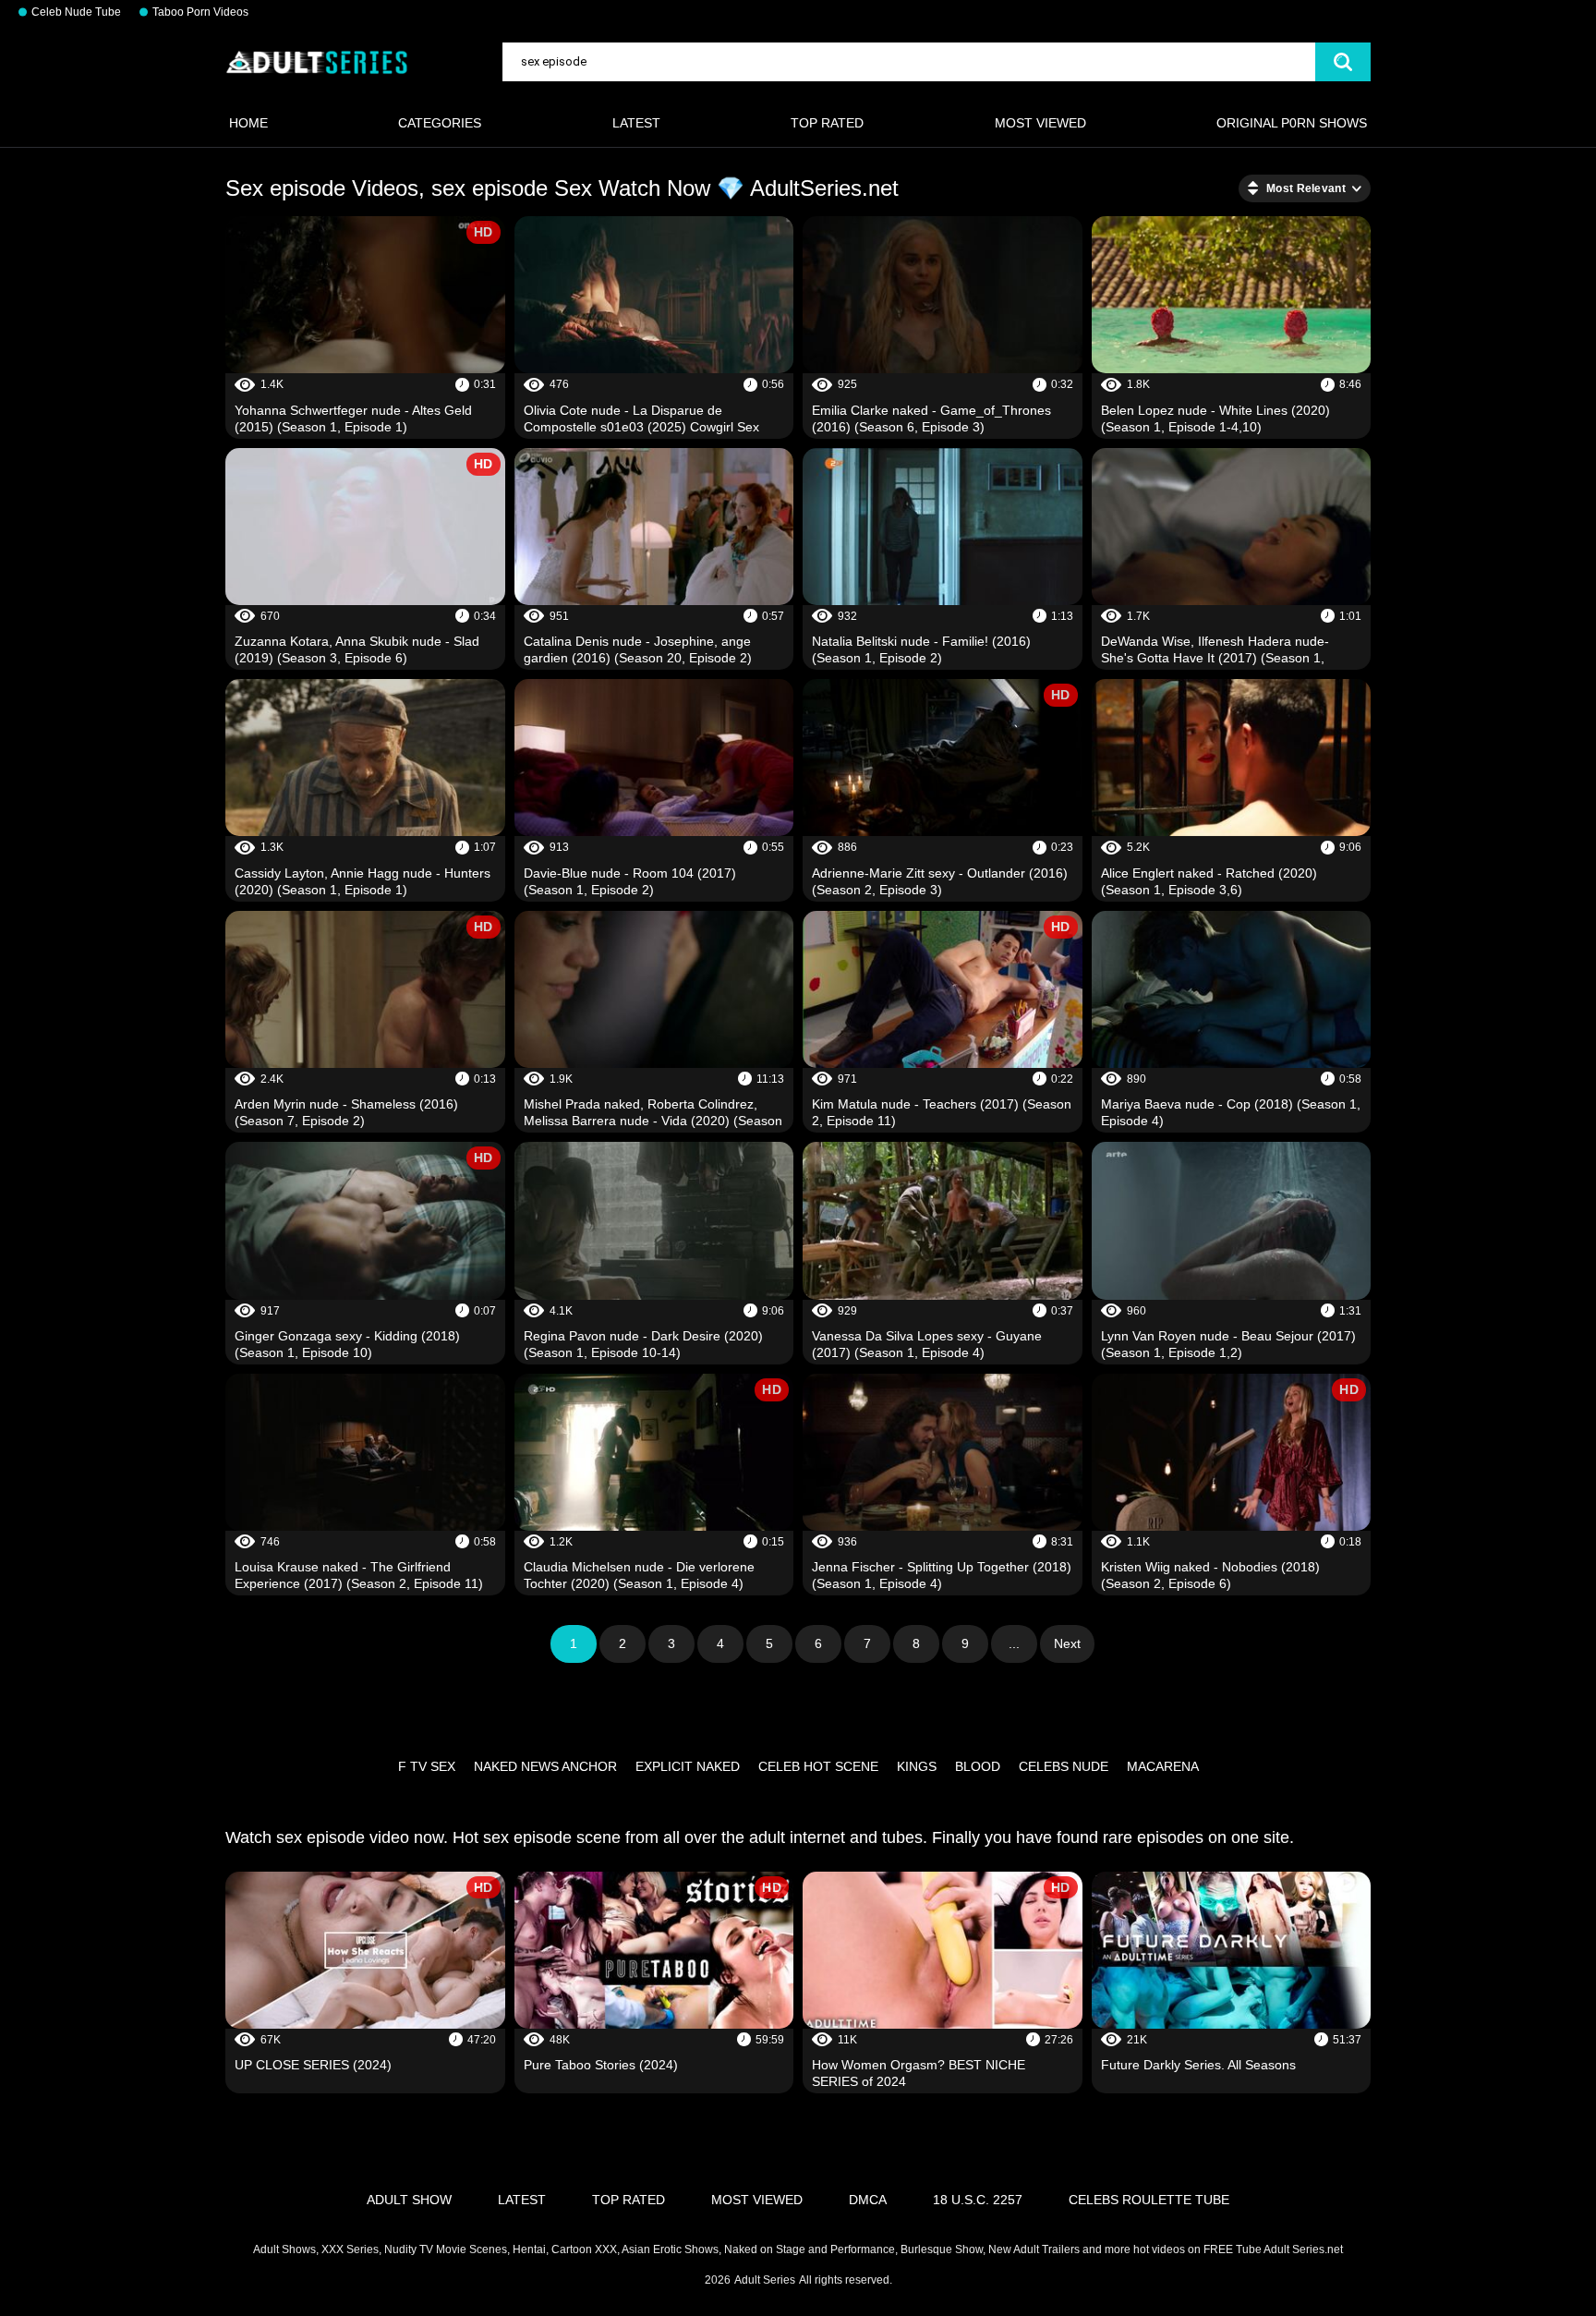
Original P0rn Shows (1292, 123)
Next (1067, 1643)
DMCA (868, 2200)
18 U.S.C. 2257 (978, 2200)
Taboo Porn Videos (200, 12)
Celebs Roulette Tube (1149, 2200)
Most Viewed (1040, 123)
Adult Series (765, 2280)
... (1014, 1643)
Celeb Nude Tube (76, 12)
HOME (248, 123)
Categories (440, 123)
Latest (636, 123)
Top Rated (827, 123)
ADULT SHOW (409, 2200)
